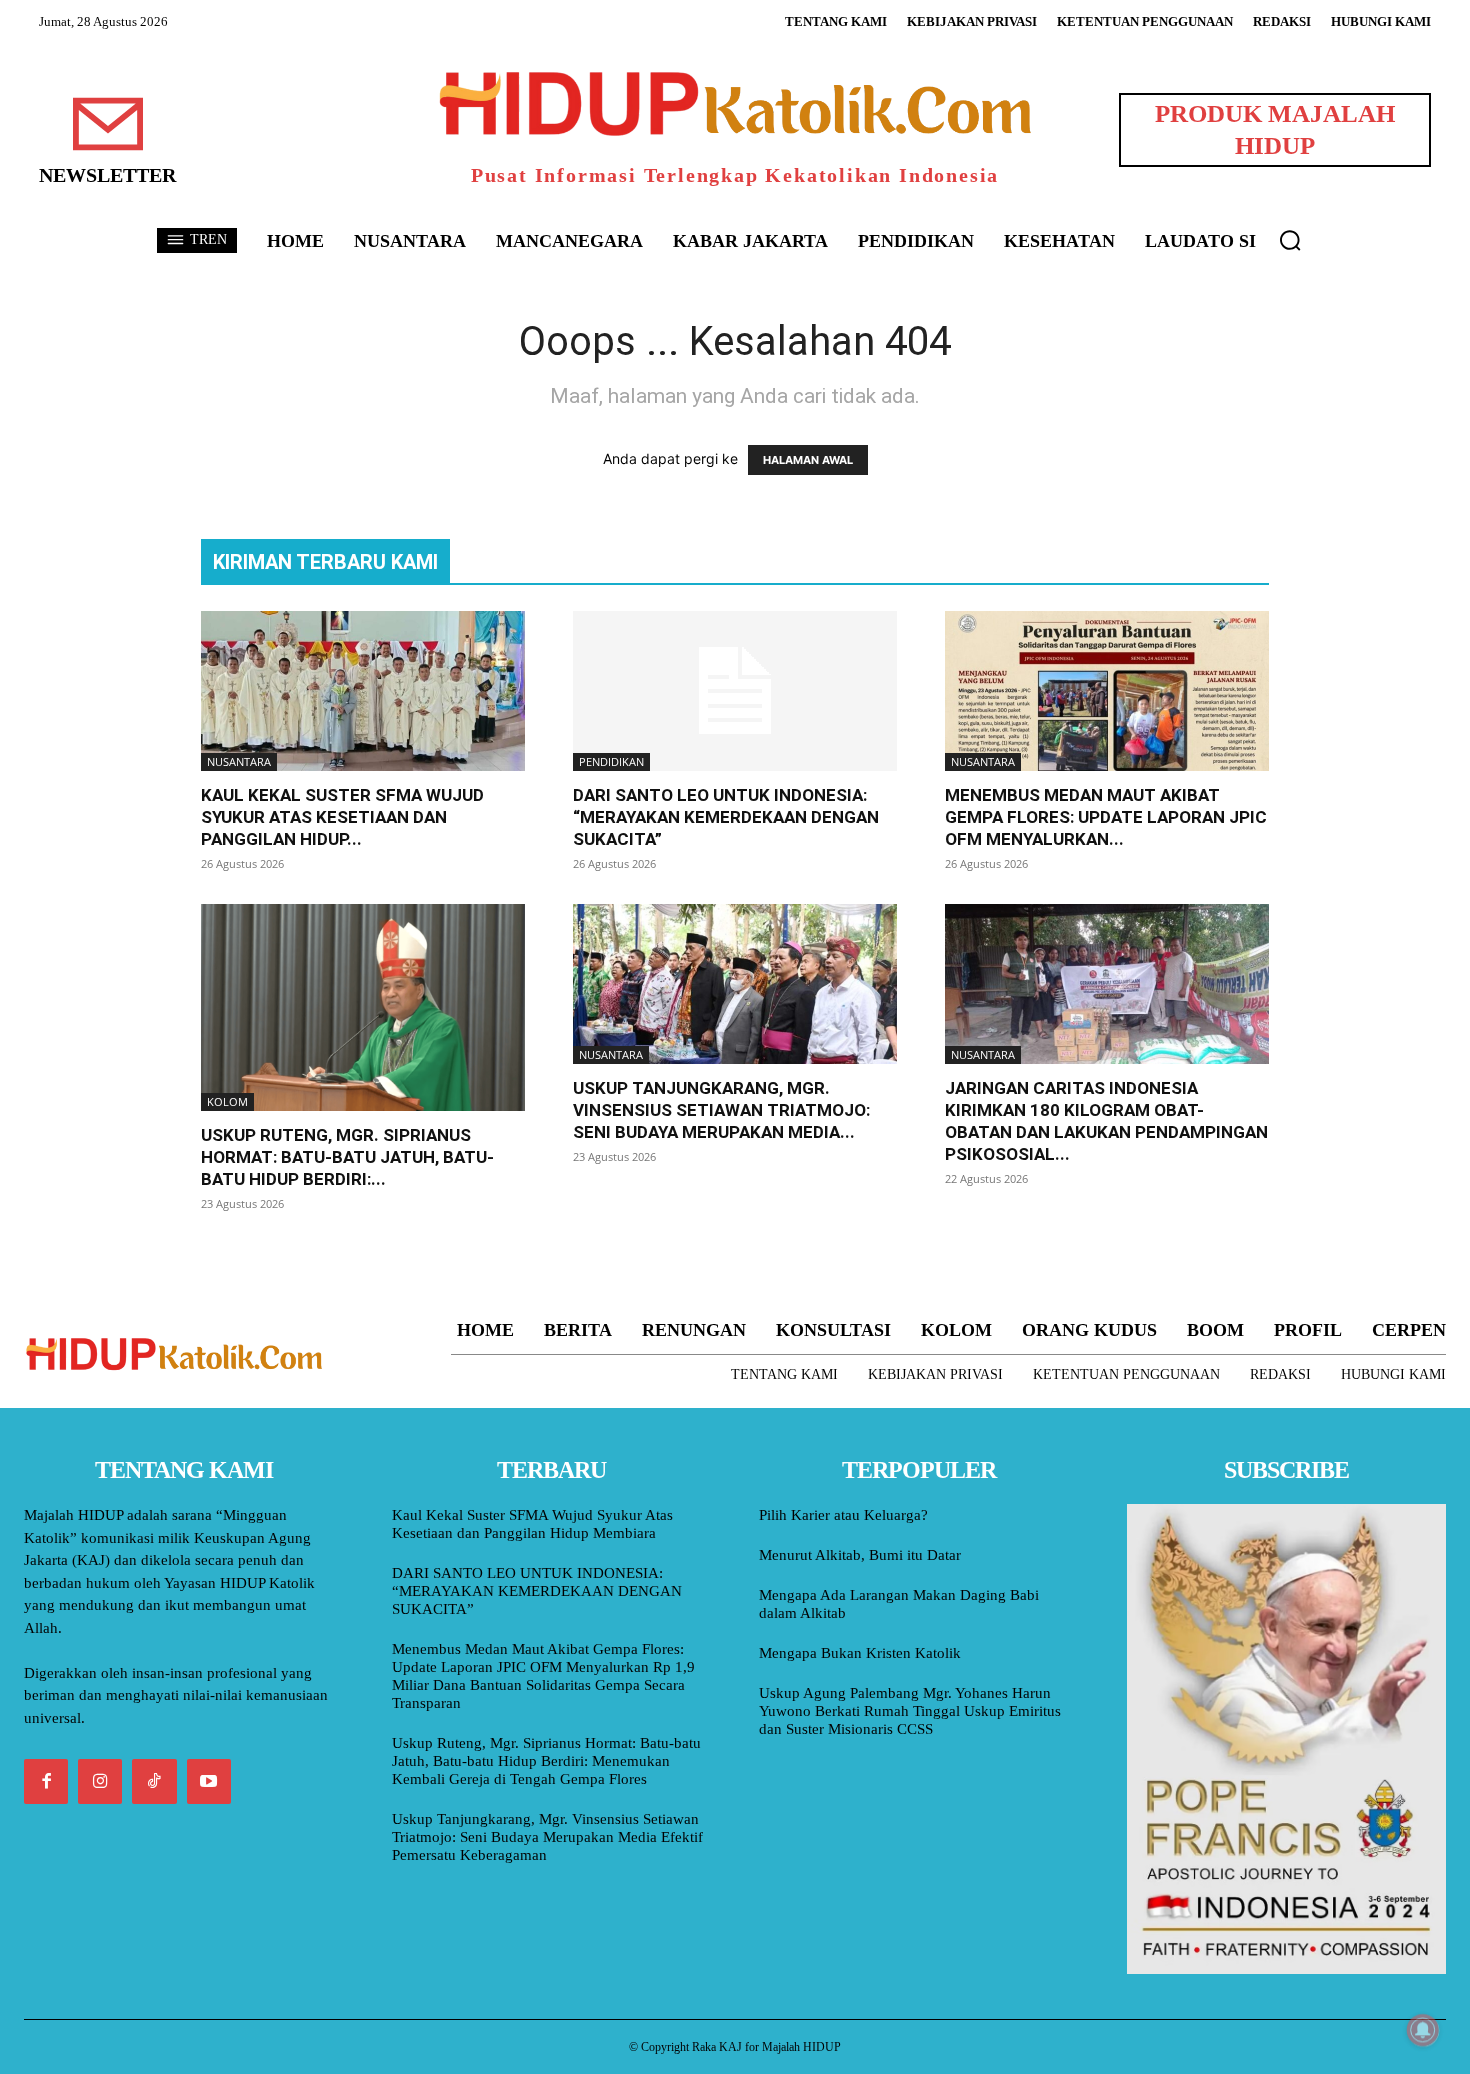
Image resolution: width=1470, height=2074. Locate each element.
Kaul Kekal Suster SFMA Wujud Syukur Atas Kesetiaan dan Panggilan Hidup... (342, 817)
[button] (1290, 240)
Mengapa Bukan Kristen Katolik (860, 1653)
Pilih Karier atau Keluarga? (843, 1515)
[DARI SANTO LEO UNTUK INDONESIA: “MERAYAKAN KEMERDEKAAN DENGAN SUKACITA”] (735, 691)
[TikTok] (154, 1781)
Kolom (227, 1101)
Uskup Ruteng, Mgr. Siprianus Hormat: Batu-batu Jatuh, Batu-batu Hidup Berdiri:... (347, 1157)
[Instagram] (100, 1781)
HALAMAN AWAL (808, 460)
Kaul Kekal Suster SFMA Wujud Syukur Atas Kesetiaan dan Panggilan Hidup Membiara (532, 1524)
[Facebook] (46, 1781)
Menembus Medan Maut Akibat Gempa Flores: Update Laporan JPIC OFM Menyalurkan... (1106, 817)
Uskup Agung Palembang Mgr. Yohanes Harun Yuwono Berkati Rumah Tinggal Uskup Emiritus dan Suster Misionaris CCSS (910, 1711)
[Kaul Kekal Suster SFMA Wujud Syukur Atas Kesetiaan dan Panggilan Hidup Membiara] (363, 691)
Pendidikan (611, 761)
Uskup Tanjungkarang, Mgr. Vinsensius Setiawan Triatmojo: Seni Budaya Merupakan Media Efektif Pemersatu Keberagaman (547, 1837)
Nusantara (239, 761)
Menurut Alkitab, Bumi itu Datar (860, 1555)
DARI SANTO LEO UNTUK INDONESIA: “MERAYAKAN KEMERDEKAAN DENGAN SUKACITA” (726, 817)
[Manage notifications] (1423, 2030)
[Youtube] (209, 1781)
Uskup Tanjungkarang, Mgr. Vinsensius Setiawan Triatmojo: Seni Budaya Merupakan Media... (721, 1110)
